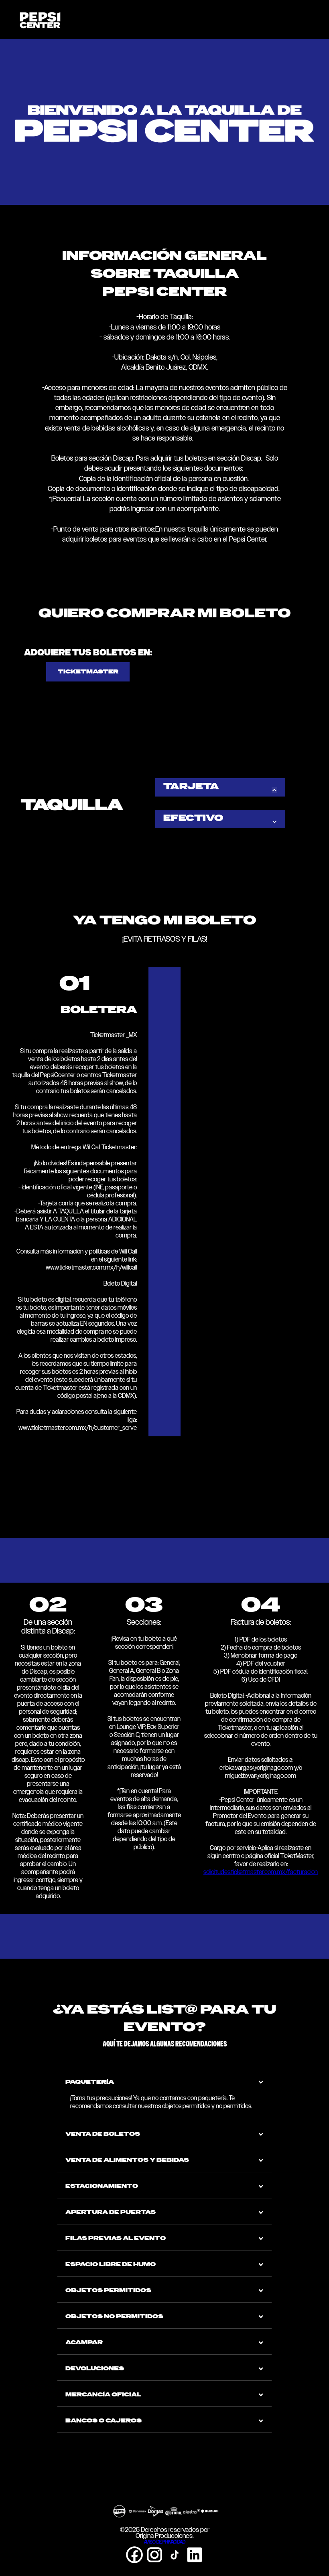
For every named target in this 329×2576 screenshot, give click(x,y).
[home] (40, 19)
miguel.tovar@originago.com (261, 1776)
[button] (317, 18)
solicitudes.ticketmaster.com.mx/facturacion (261, 1872)
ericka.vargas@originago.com (256, 1768)
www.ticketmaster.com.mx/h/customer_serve (78, 1428)
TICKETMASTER (88, 672)
